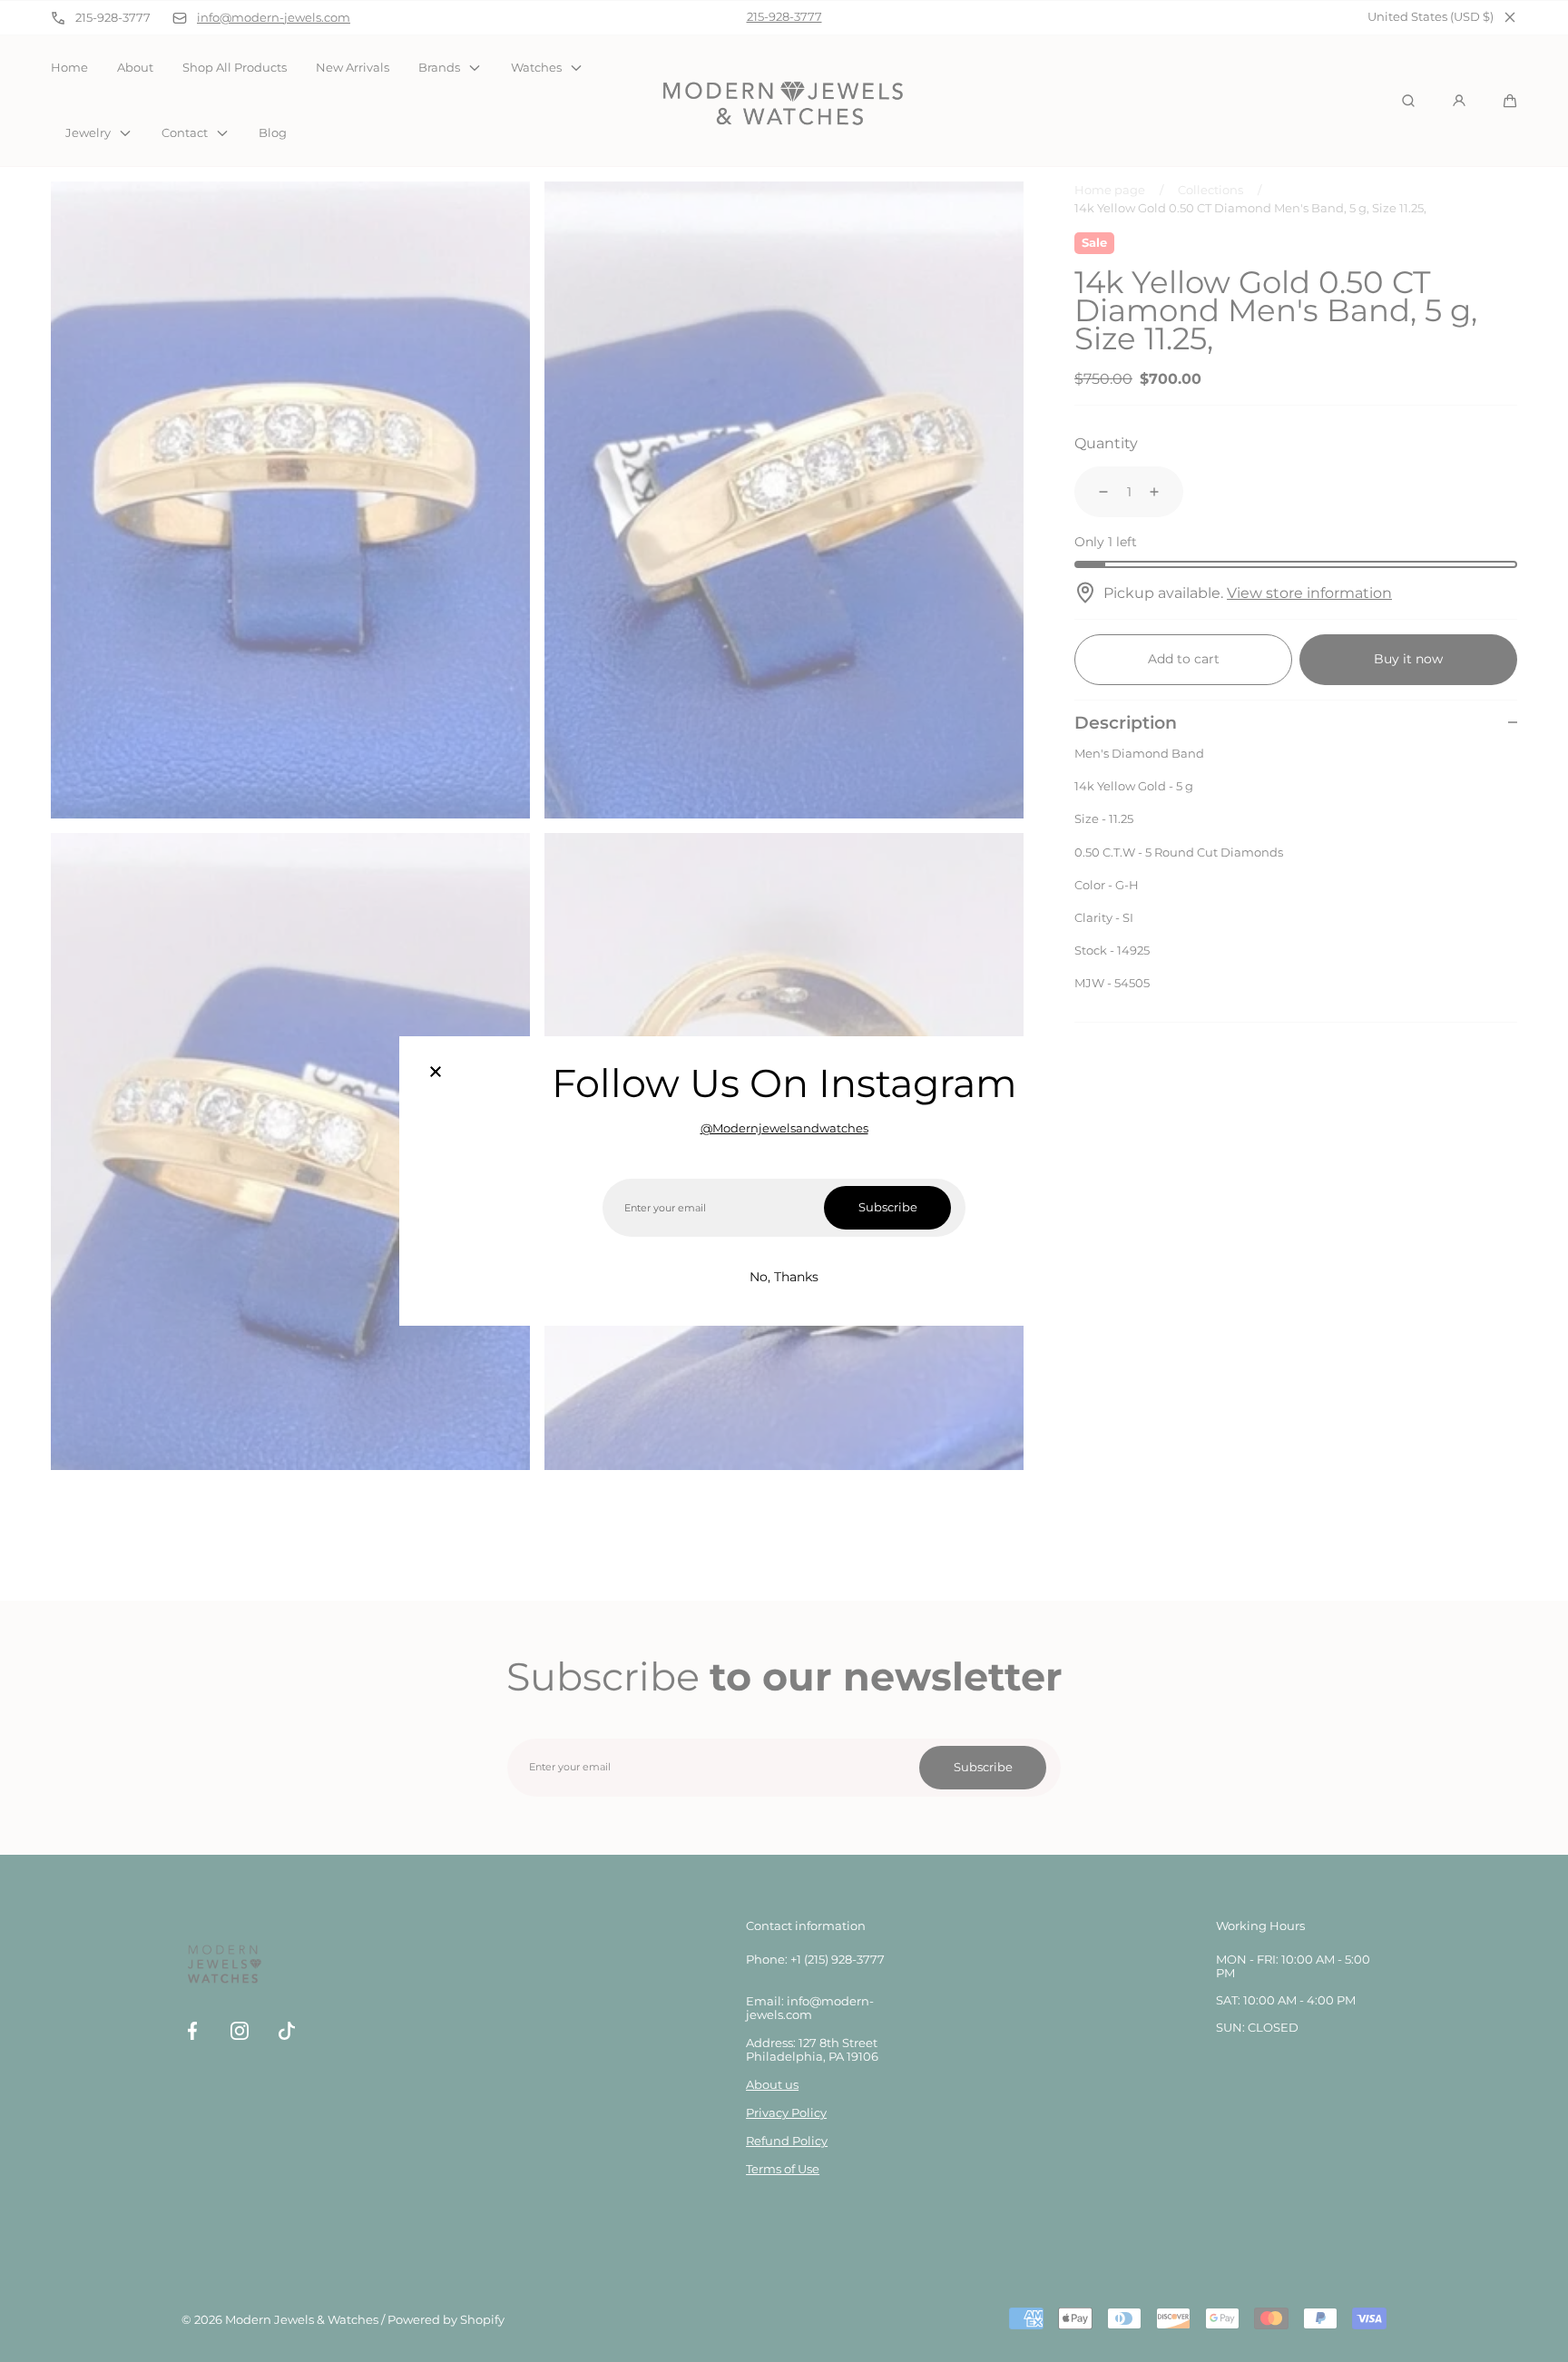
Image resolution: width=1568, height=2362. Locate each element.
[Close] (436, 1073)
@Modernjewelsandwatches (784, 1128)
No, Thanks (784, 1277)
